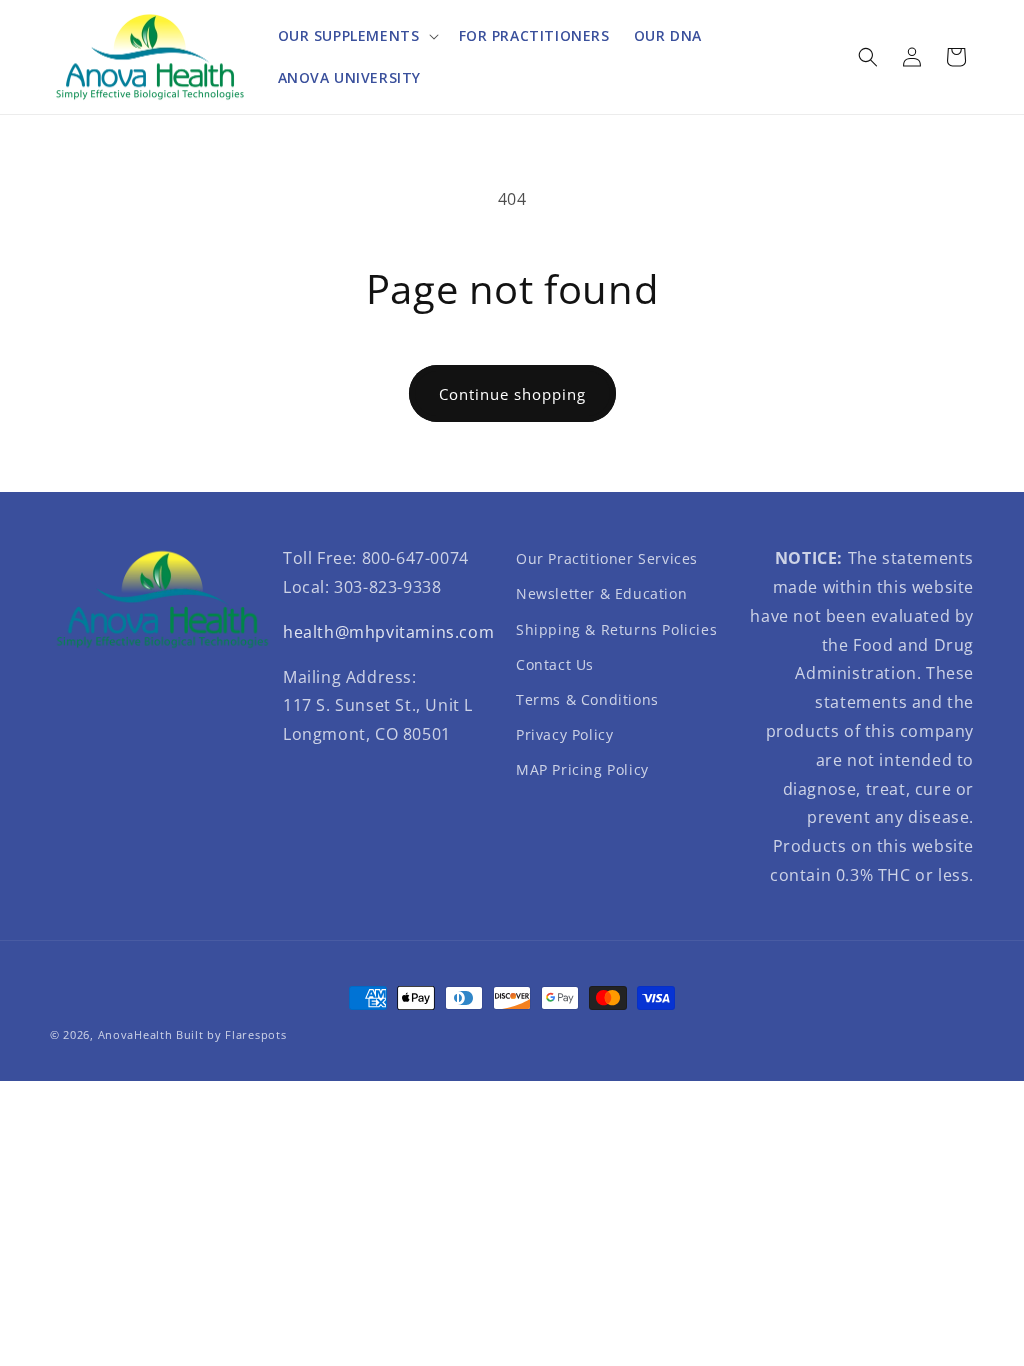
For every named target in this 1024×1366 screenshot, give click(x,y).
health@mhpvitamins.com (388, 632)
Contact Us (555, 664)
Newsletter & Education (601, 593)
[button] (356, 36)
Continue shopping (512, 394)
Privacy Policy (564, 734)
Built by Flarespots (231, 1034)
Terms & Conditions (587, 699)
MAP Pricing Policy (582, 769)
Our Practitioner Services (607, 558)
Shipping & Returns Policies (616, 629)
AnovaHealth (135, 1034)
